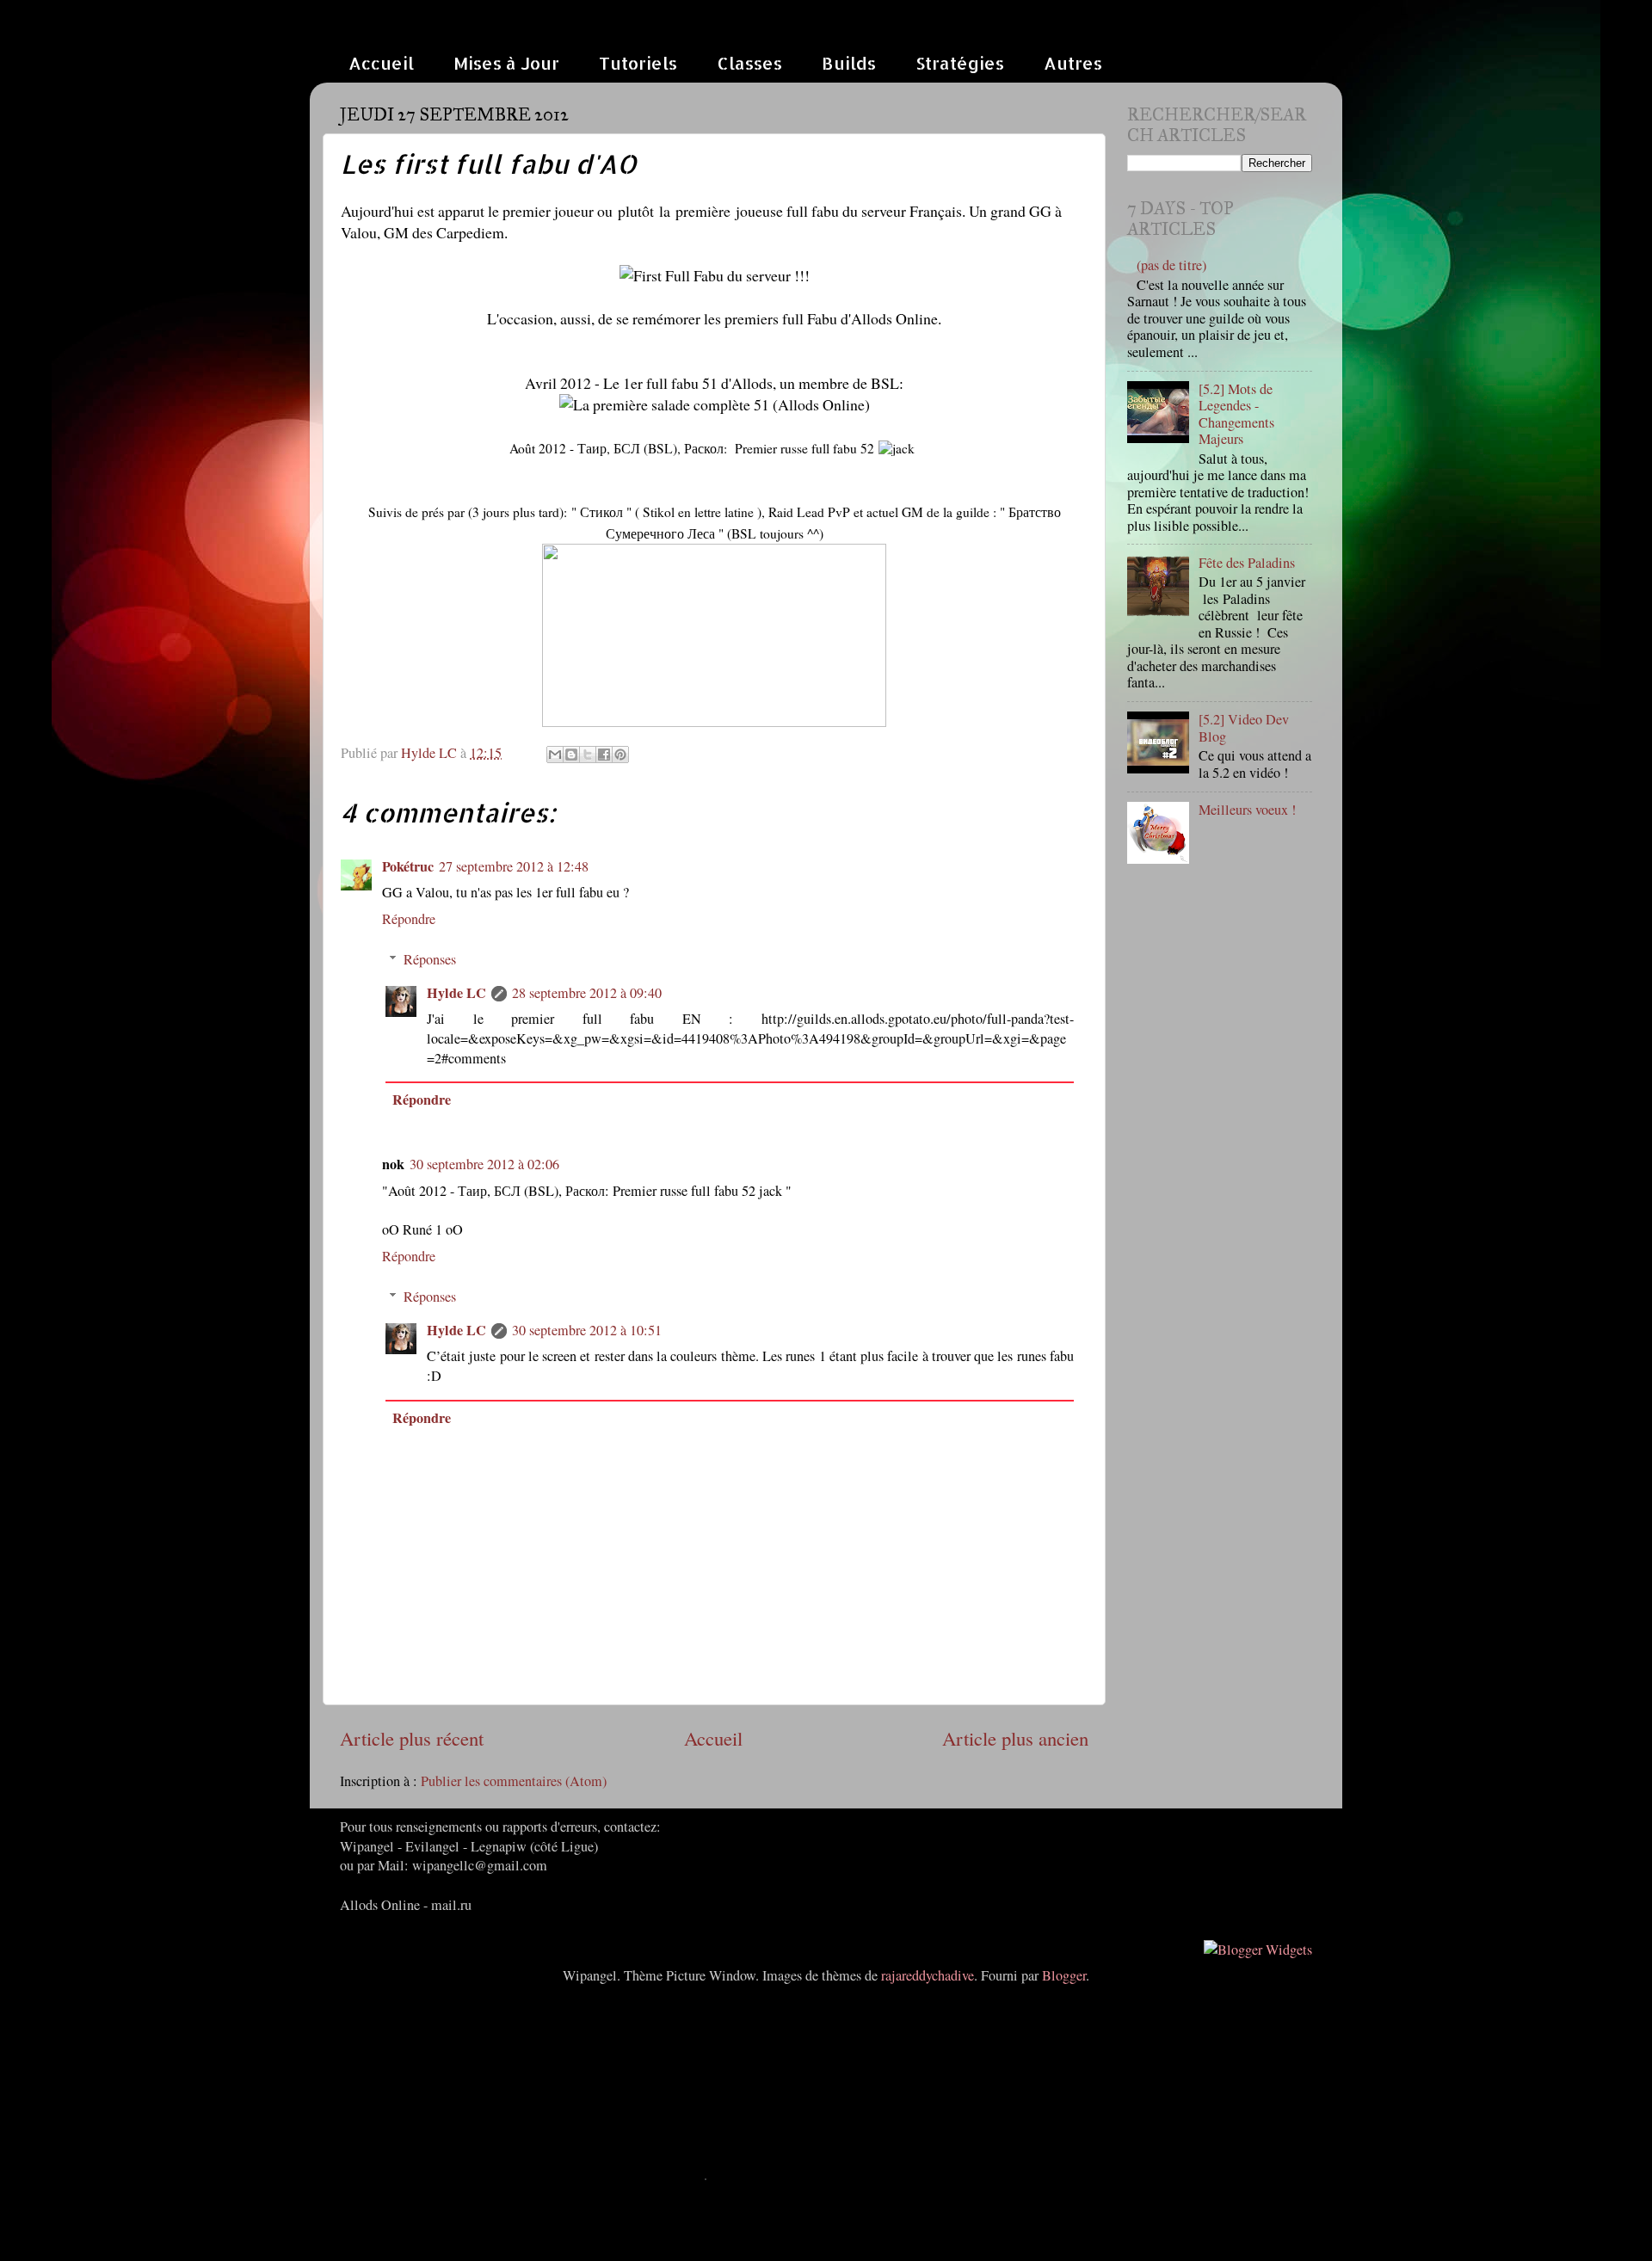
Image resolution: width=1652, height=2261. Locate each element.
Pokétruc (408, 866)
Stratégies (960, 63)
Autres (1073, 63)
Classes (749, 63)
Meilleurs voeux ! (1247, 810)
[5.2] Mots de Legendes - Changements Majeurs (1236, 414)
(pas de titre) (1171, 265)
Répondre (409, 919)
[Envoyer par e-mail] (555, 755)
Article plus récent (412, 1738)
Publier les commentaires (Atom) (514, 1781)
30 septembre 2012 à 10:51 (587, 1330)
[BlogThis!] (571, 755)
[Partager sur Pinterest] (620, 755)
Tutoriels (638, 63)
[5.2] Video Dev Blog (1244, 727)
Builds (849, 63)
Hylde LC (456, 993)
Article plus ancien (1015, 1738)
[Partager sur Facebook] (604, 755)
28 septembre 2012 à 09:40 (587, 993)
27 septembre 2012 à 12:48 (514, 866)
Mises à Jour (506, 63)
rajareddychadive (928, 1975)
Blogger (1064, 1975)
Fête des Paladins (1247, 563)
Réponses (430, 959)
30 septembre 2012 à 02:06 (484, 1164)
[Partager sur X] (588, 755)
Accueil (381, 63)
